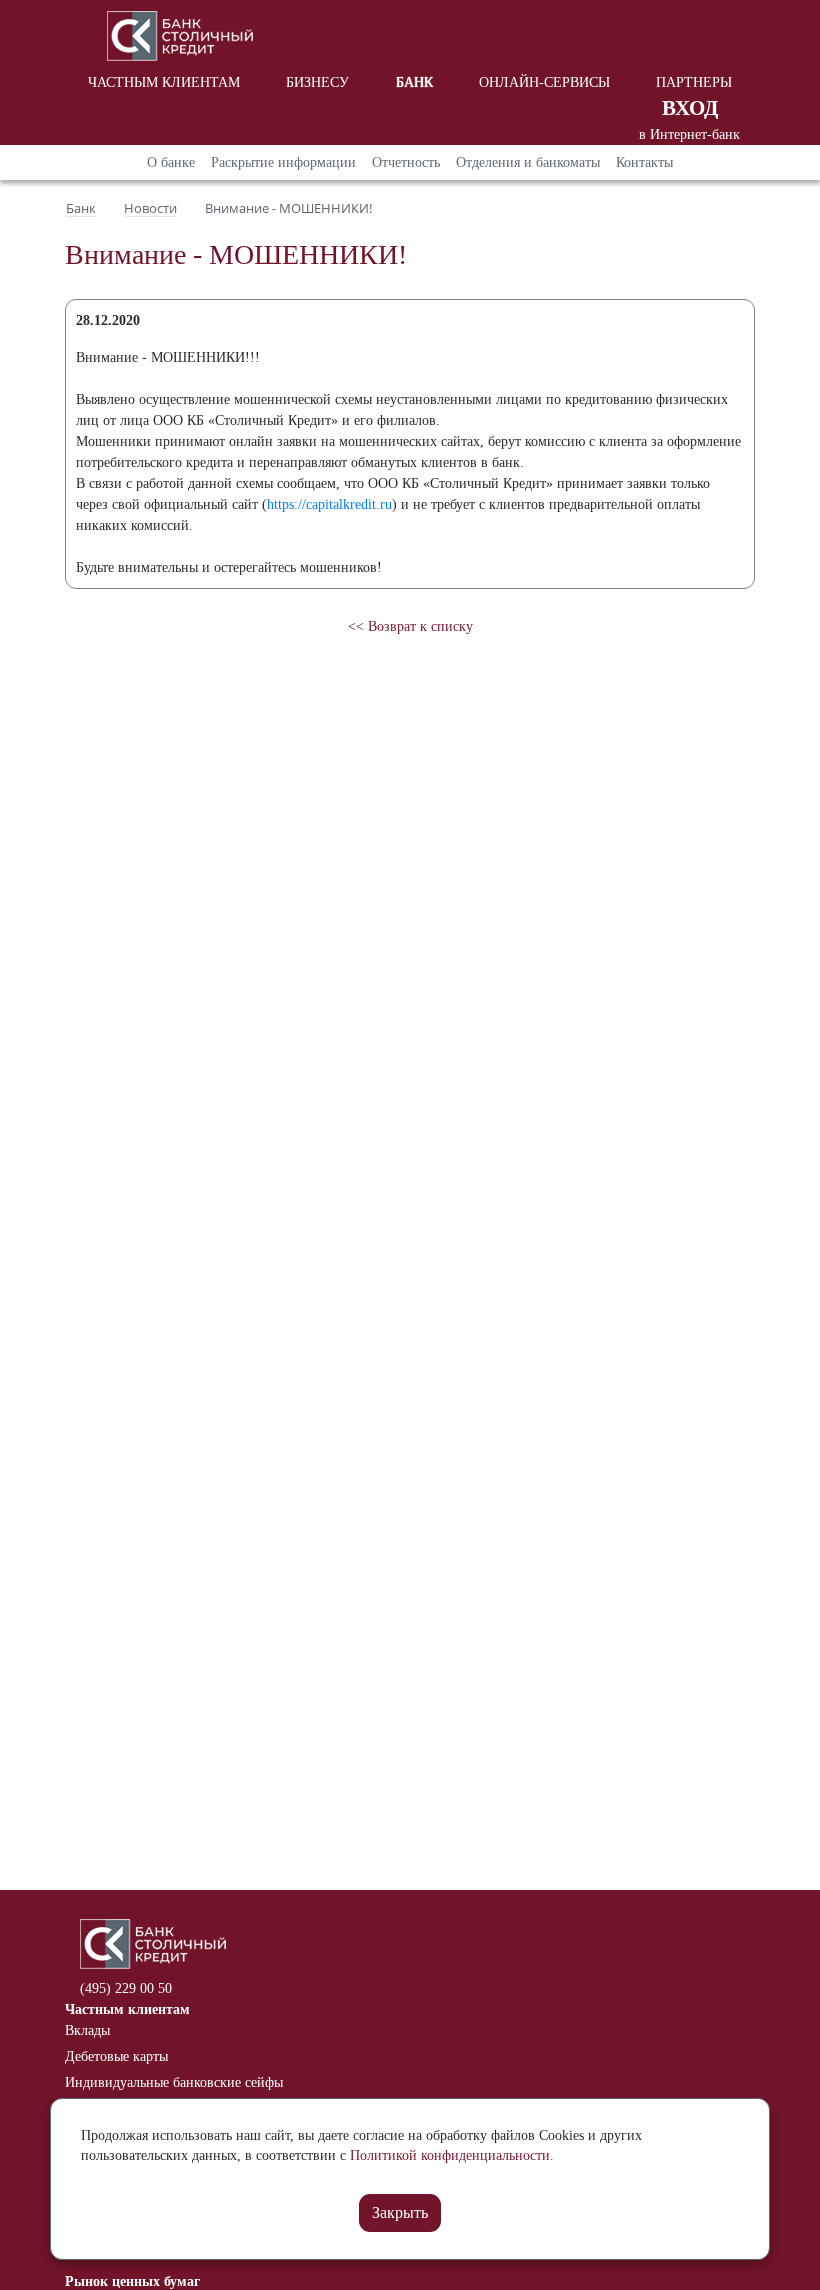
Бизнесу (317, 82)
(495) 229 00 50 (126, 1988)
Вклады (87, 2030)
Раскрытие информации (283, 162)
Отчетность (406, 162)
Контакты (644, 162)
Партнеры (694, 82)
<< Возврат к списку (410, 626)
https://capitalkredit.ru (329, 504)
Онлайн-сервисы (544, 82)
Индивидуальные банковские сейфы (174, 2082)
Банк (414, 82)
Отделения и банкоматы (528, 162)
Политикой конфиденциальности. (452, 2155)
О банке (171, 162)
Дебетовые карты (116, 2056)
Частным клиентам (164, 82)
